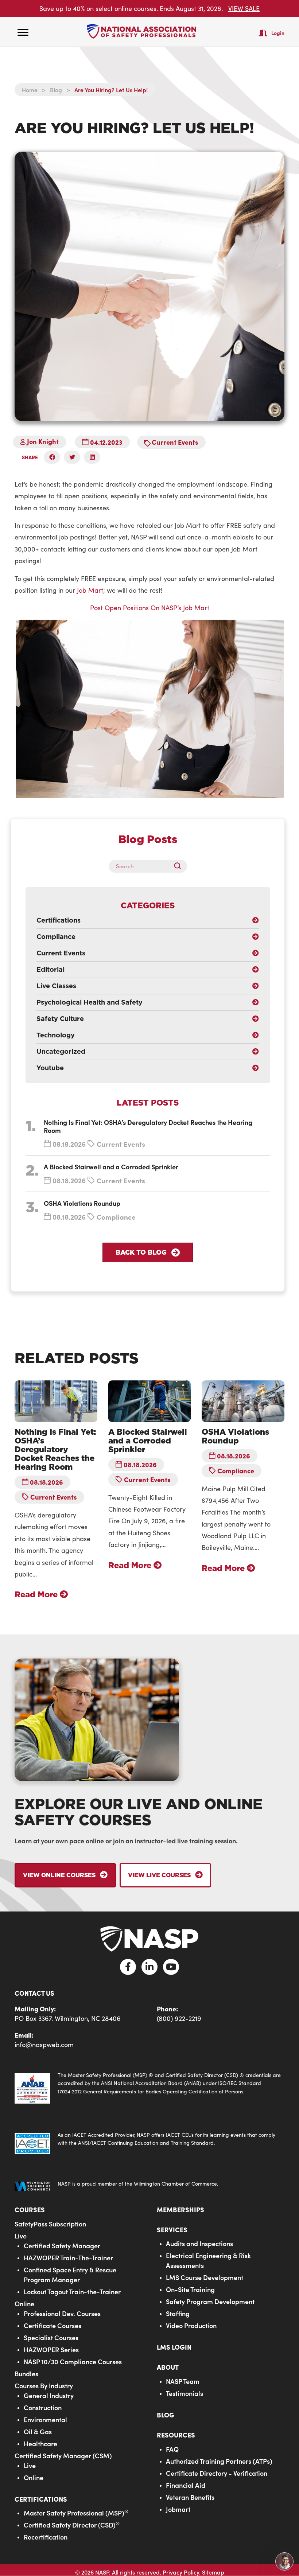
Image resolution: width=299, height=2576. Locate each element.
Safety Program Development (210, 2301)
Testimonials (185, 2393)
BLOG (166, 2415)
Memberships (180, 2209)
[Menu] (23, 32)
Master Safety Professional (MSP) (76, 2513)
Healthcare (40, 2444)
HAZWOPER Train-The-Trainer (68, 2258)
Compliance (116, 1217)
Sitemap (213, 2572)
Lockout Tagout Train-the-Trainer (72, 2291)
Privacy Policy (181, 2572)
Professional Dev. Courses (62, 2313)
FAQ (172, 2449)
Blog (56, 90)
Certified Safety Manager (62, 2246)
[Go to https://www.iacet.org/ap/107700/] (149, 2143)
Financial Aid (186, 2485)
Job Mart (90, 590)
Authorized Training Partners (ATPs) (219, 2461)
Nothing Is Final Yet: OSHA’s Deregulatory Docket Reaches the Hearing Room (148, 1126)
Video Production (191, 2325)
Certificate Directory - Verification (217, 2473)
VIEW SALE (244, 8)
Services (172, 2230)
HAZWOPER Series (51, 2349)
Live (21, 2236)
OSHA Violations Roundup (82, 1203)
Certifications (41, 2499)
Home (30, 90)
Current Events (175, 442)
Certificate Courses (53, 2325)
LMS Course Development (205, 2277)
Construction (43, 2407)
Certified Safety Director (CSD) (72, 2525)
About (168, 2367)
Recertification (46, 2537)
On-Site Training (190, 2289)
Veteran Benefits (190, 2497)
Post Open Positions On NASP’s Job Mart (150, 608)
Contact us (34, 1993)
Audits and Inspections (199, 2243)
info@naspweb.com (44, 2045)
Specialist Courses (51, 2337)
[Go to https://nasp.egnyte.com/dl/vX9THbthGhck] (149, 2087)
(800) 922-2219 (179, 2018)
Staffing (178, 2313)
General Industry (49, 2395)
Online (24, 2304)
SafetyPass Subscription (50, 2224)
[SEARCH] (180, 866)
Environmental (45, 2419)
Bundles (26, 2374)
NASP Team (183, 2381)
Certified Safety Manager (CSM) (63, 2456)
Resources (176, 2435)
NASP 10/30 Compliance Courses (73, 2361)
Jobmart (178, 2509)
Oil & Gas (38, 2431)
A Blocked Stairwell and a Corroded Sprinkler (111, 1167)
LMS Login (174, 2347)
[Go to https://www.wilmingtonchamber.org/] (149, 2186)
